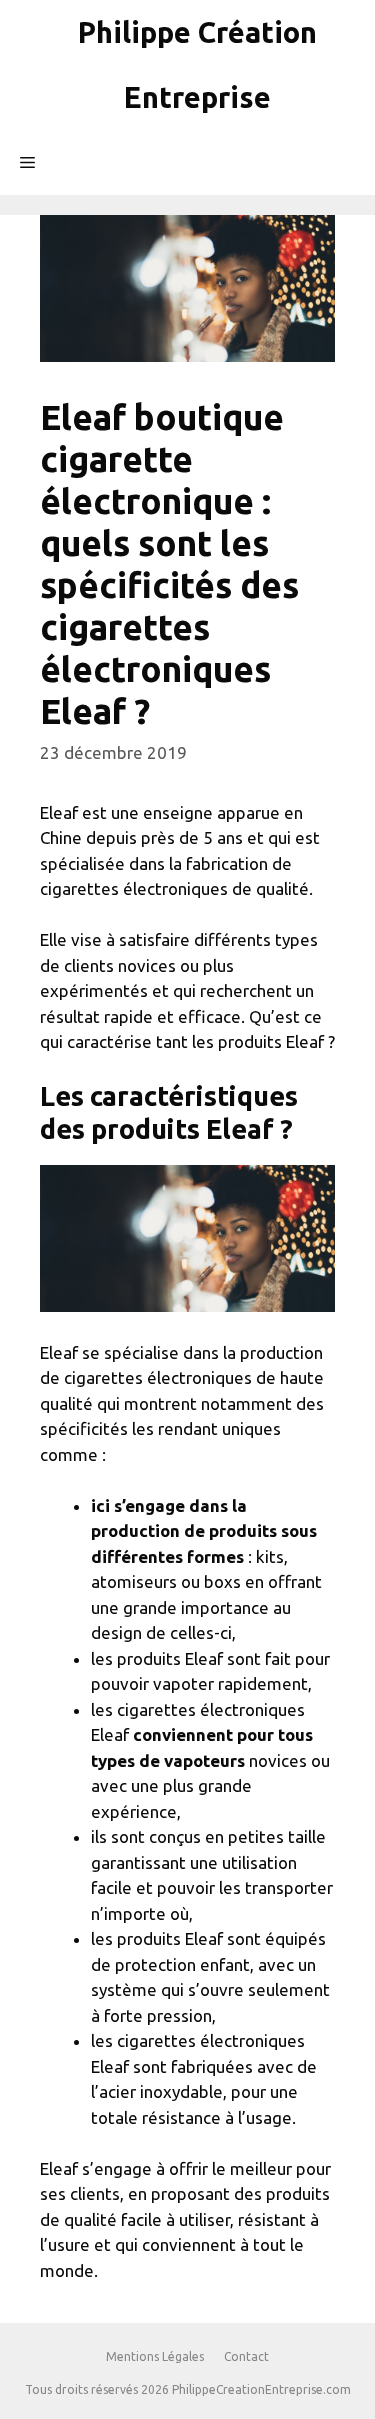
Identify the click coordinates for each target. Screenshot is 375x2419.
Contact (246, 2356)
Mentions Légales (155, 2356)
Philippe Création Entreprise (197, 64)
